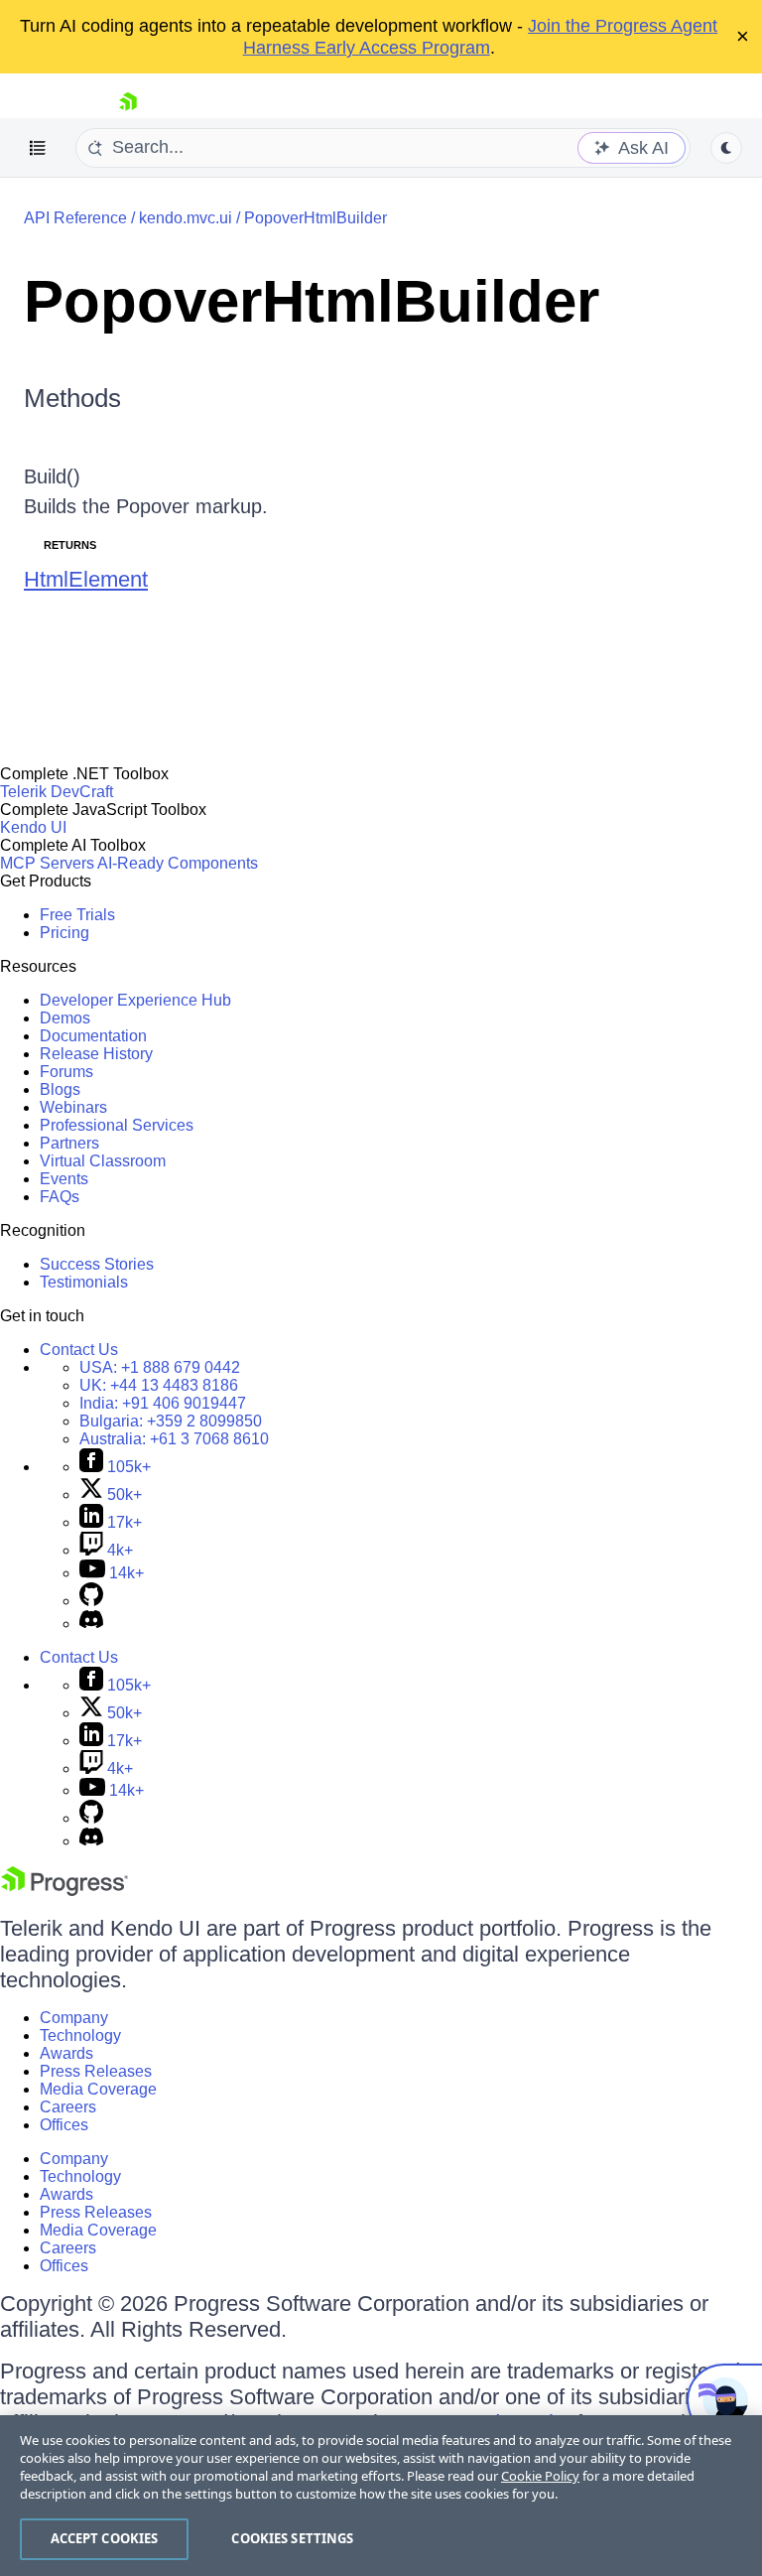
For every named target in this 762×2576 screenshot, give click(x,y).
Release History (96, 1054)
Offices (64, 2125)
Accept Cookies (105, 2538)
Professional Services (117, 1125)
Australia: (174, 1439)
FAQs (60, 1197)
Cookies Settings (292, 2538)
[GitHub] (91, 1601)
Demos (65, 1018)
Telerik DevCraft (57, 792)
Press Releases (96, 2071)
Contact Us (79, 1350)
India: (163, 1403)
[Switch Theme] (726, 148)
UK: (159, 1385)
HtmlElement (86, 579)
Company (74, 2018)
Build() (52, 476)
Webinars (73, 1107)
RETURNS (70, 545)
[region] (381, 2496)
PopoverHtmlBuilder (316, 218)
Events (64, 1179)
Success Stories (97, 1264)
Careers (68, 2107)
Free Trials (77, 915)
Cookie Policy (540, 2476)
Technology (80, 2035)
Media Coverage (98, 2089)
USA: (160, 1367)
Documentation (93, 1036)
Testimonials (84, 1282)
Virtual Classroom (103, 1161)
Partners (69, 1143)
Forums (66, 1072)
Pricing (64, 933)
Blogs (60, 1089)
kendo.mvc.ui (186, 218)
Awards (66, 2053)
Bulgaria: (171, 1421)
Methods (72, 398)
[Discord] (91, 1624)
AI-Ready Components (178, 863)
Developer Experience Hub (135, 1000)
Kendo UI (33, 827)
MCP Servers (47, 863)
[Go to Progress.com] (64, 1891)
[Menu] (38, 148)
